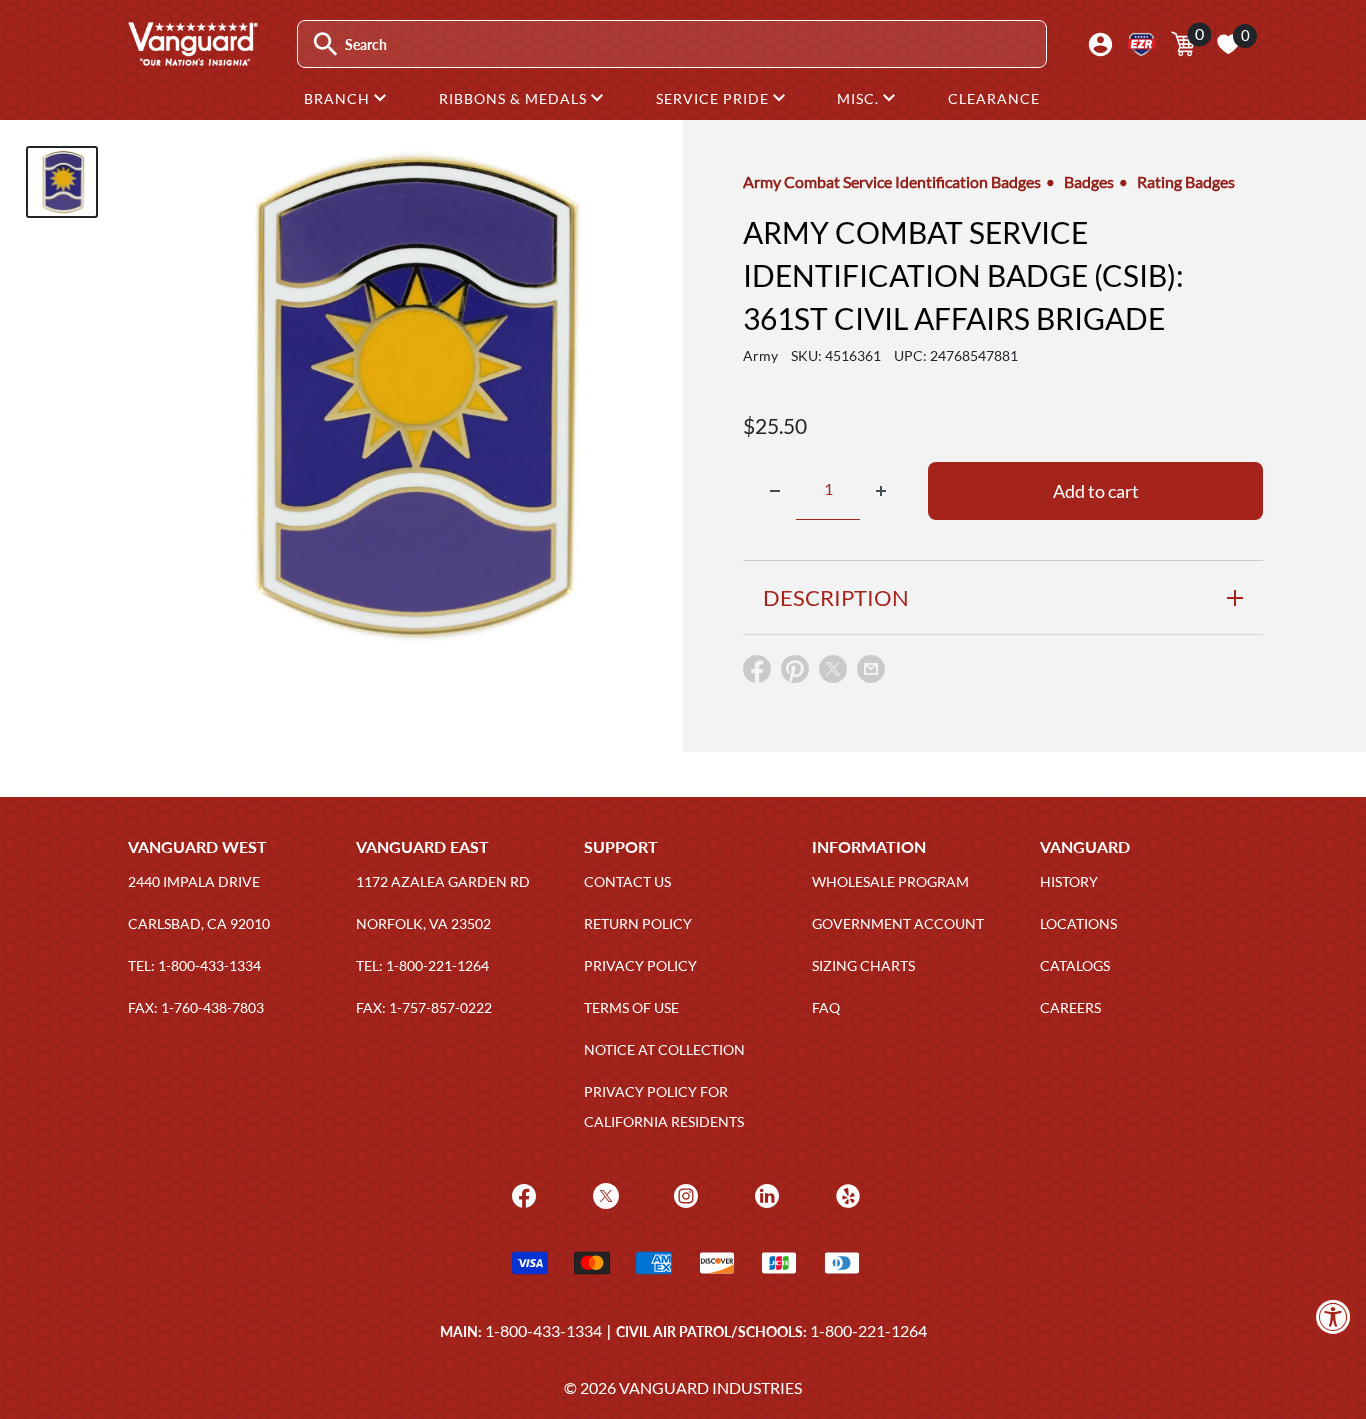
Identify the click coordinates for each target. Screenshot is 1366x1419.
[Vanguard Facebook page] (521, 1193)
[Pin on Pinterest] (795, 673)
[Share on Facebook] (757, 673)
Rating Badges (1186, 181)
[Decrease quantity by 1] (775, 491)
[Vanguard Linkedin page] (764, 1193)
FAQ (826, 1007)
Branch (339, 98)
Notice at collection (664, 1049)
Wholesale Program (890, 881)
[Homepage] (192, 59)
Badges (1089, 181)
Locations (1078, 923)
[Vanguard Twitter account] (603, 1193)
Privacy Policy (640, 965)
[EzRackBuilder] (1141, 44)
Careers (1070, 1007)
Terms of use (631, 1007)
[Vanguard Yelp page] (845, 1193)
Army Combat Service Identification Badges (892, 181)
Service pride (714, 98)
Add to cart (1096, 491)
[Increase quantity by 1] (881, 491)
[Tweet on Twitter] (833, 673)
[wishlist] (1228, 44)
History (1069, 881)
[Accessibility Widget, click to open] (1333, 1316)
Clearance (994, 98)
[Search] (325, 44)
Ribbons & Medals (515, 98)
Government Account (898, 923)
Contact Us (627, 881)
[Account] (1100, 44)
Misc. (860, 98)
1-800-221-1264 (868, 1330)
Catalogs (1075, 965)
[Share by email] (871, 670)
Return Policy (638, 923)
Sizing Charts (863, 965)
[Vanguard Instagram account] (683, 1193)
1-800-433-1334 (543, 1330)
